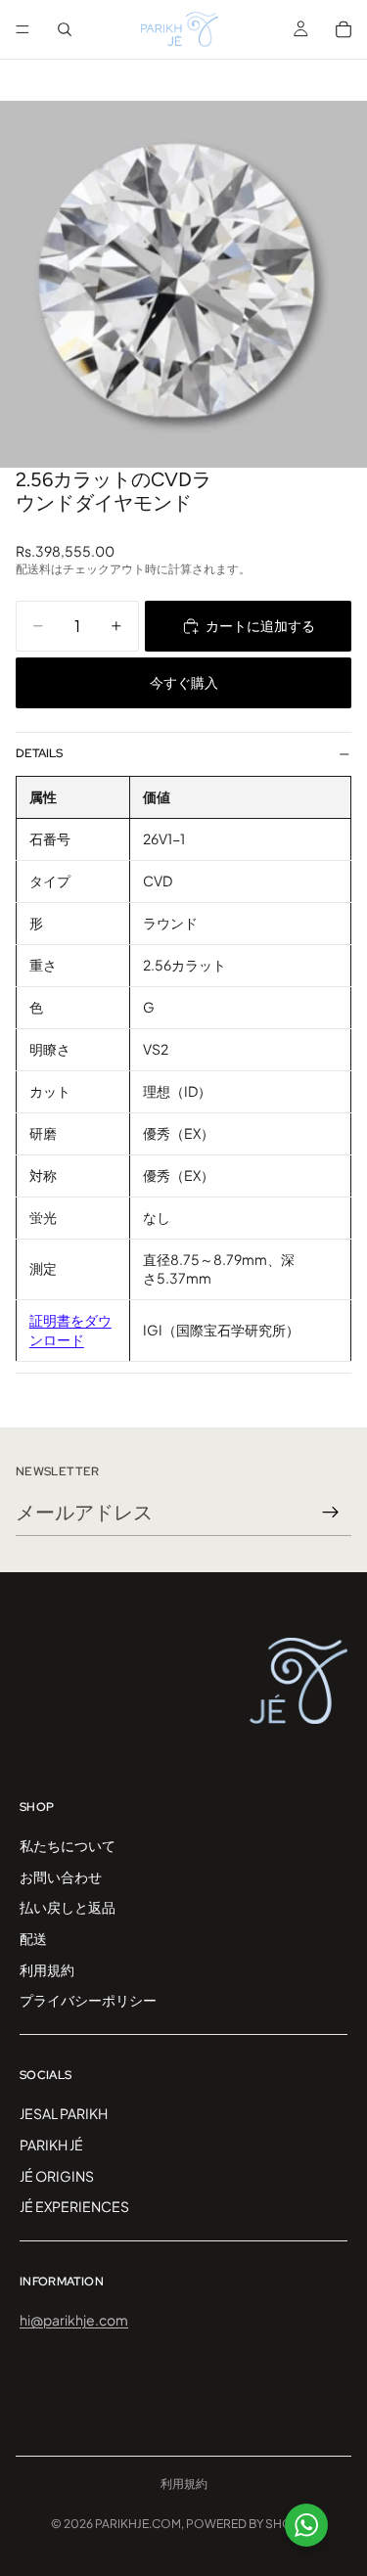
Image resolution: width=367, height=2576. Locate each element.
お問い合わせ (61, 1876)
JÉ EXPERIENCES (74, 2206)
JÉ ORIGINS (57, 2175)
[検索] (65, 29)
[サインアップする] (331, 1513)
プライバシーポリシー (88, 2000)
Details (39, 753)
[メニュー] (23, 29)
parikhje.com (138, 2524)
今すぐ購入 (184, 682)
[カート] (344, 29)
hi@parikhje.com (74, 2320)
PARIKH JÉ (51, 2144)
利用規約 (47, 1968)
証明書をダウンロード (70, 1330)
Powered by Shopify (252, 2524)
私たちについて (68, 1845)
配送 (33, 1938)
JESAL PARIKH (64, 2113)
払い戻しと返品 (68, 1907)
